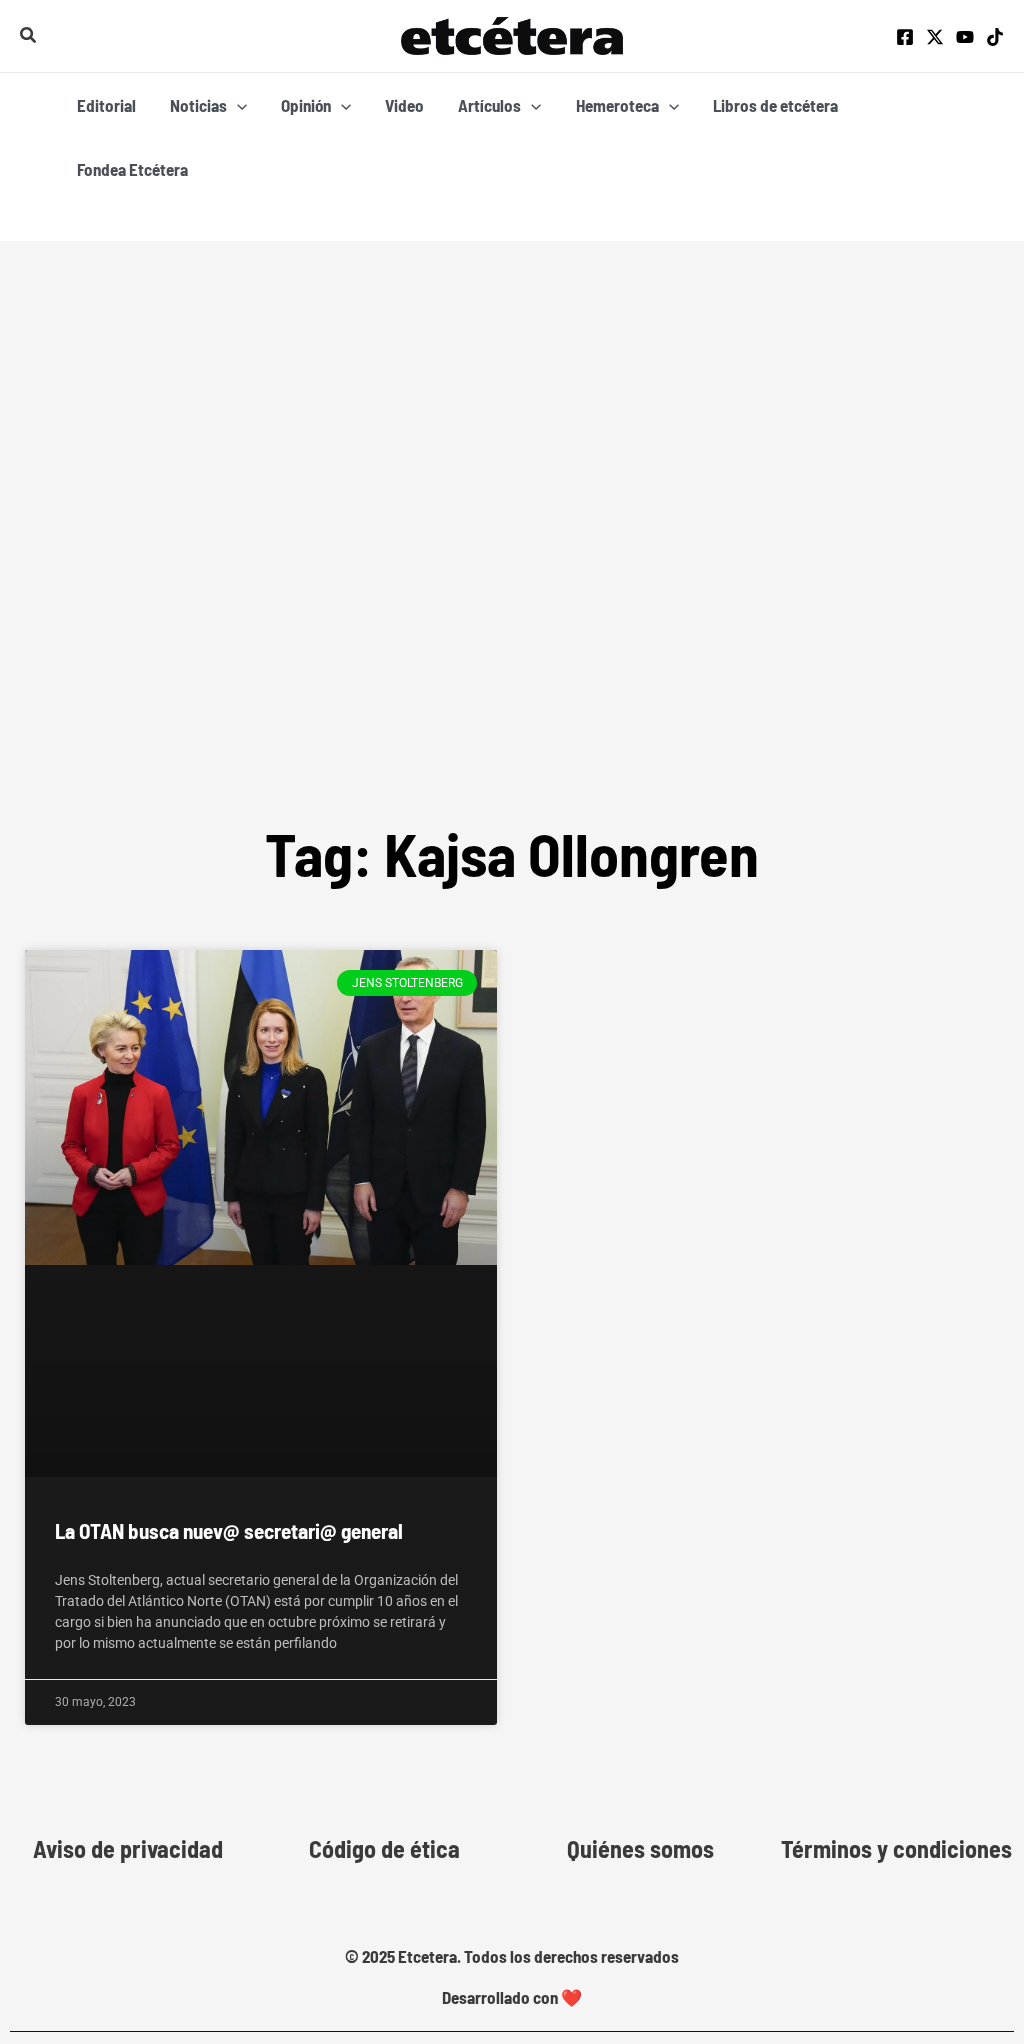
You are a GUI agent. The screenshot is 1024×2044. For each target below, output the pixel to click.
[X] (935, 37)
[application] (237, 105)
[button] (29, 35)
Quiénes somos (640, 1849)
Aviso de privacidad (128, 1849)
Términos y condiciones (896, 1849)
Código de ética (384, 1849)
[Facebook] (905, 37)
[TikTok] (995, 37)
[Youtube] (965, 37)
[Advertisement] (512, 561)
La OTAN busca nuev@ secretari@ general (229, 1530)
